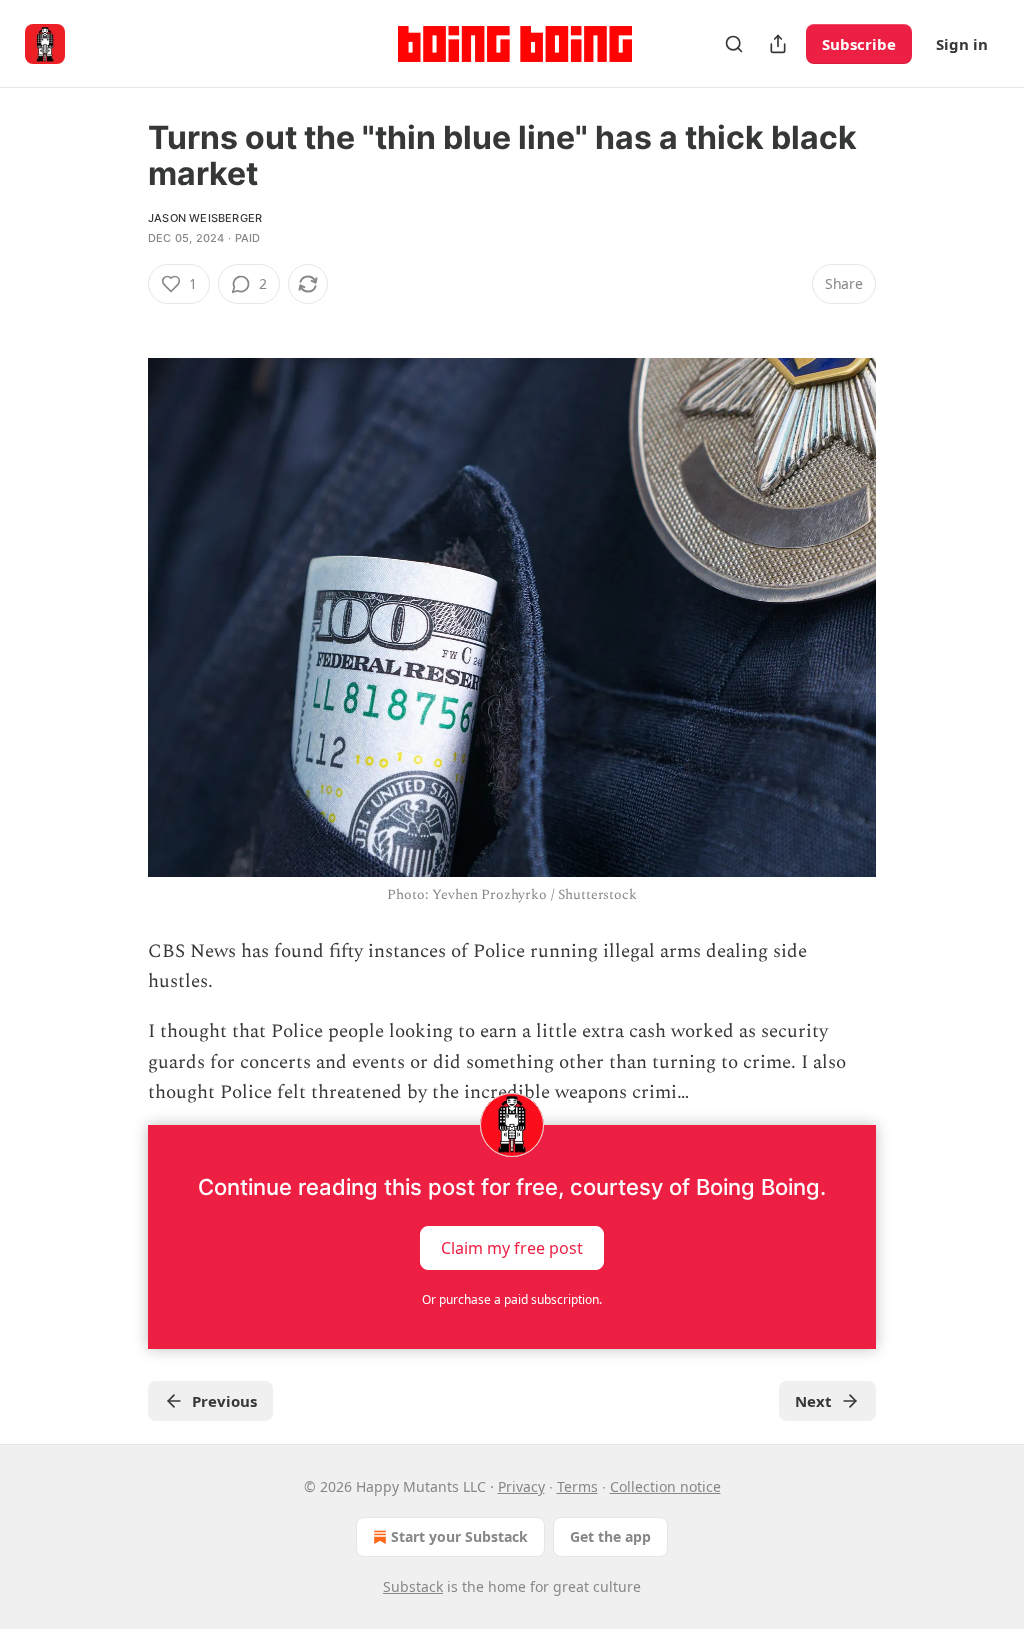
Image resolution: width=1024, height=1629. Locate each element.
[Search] (734, 44)
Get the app (610, 1536)
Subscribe (859, 44)
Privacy (521, 1486)
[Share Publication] (778, 44)
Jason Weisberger (205, 218)
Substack (413, 1586)
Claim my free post (512, 1247)
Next (813, 1401)
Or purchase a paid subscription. (512, 1299)
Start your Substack (459, 1536)
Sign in (962, 44)
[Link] (120, 320)
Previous (224, 1401)
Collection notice (665, 1486)
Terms (577, 1486)
